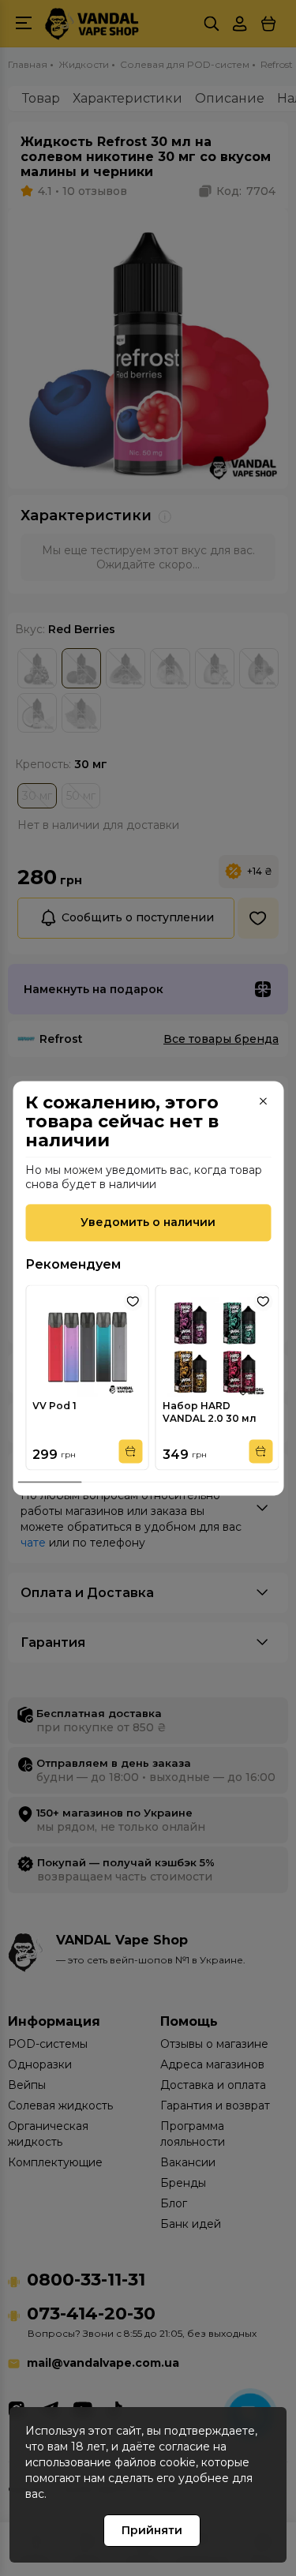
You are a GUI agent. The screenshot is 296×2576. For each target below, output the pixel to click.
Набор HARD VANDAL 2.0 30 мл (210, 1412)
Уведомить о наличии (148, 1222)
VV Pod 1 (54, 1406)
